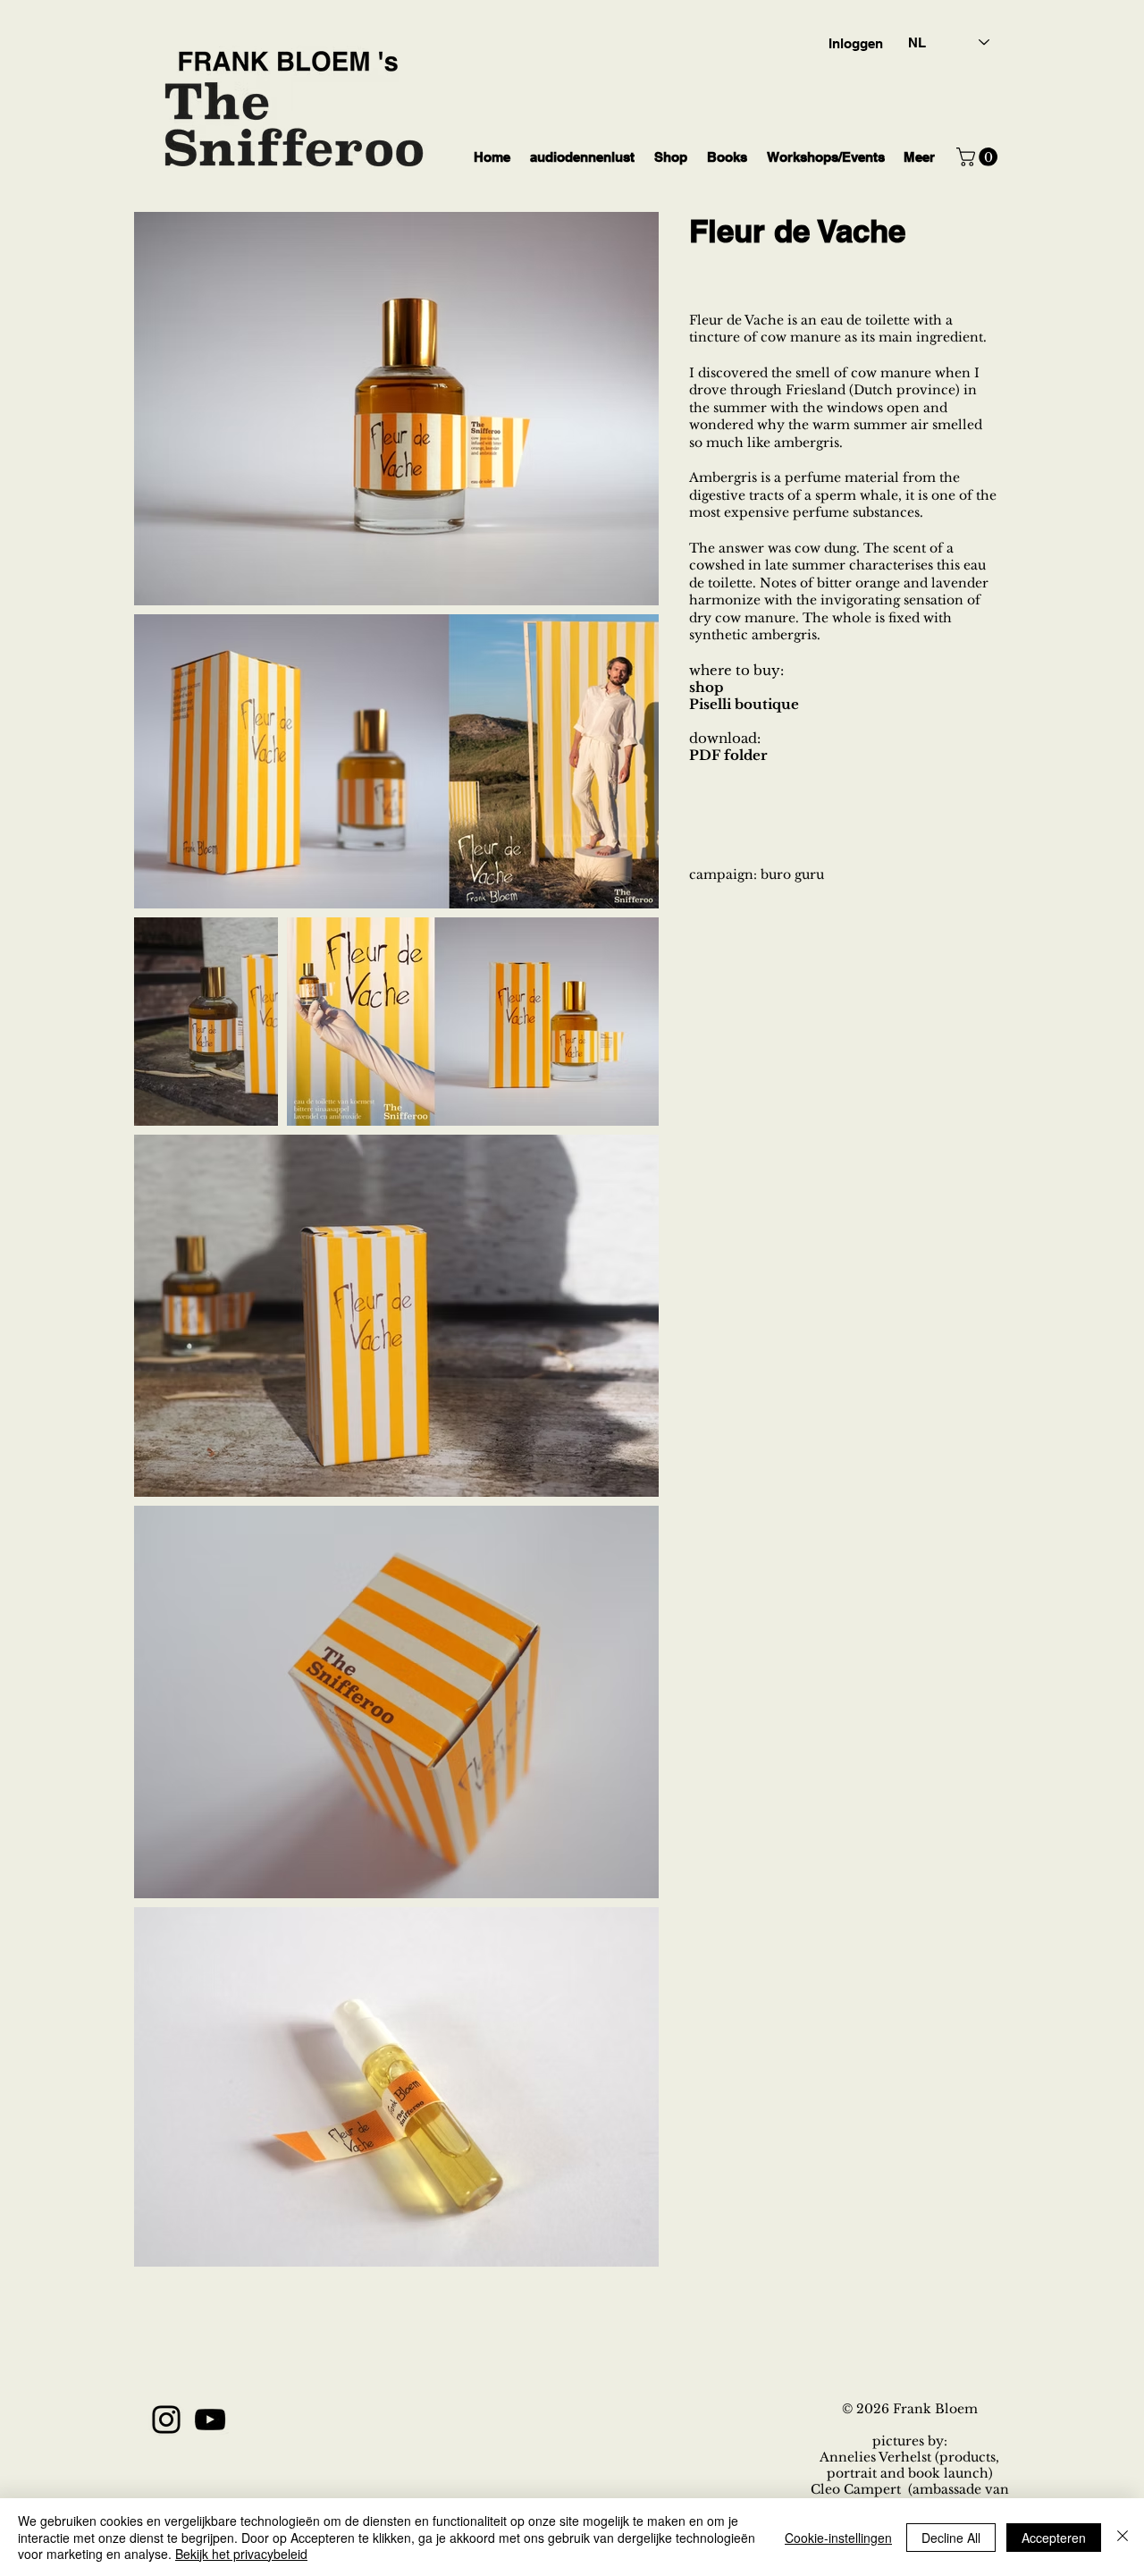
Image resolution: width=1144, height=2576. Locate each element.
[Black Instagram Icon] (166, 2420)
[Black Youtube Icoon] (210, 2420)
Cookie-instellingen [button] (838, 2538)
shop (706, 687)
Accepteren (1054, 2538)
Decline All (951, 2538)
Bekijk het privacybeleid (241, 2554)
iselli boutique (749, 704)
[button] (979, 157)
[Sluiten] (1123, 2537)
